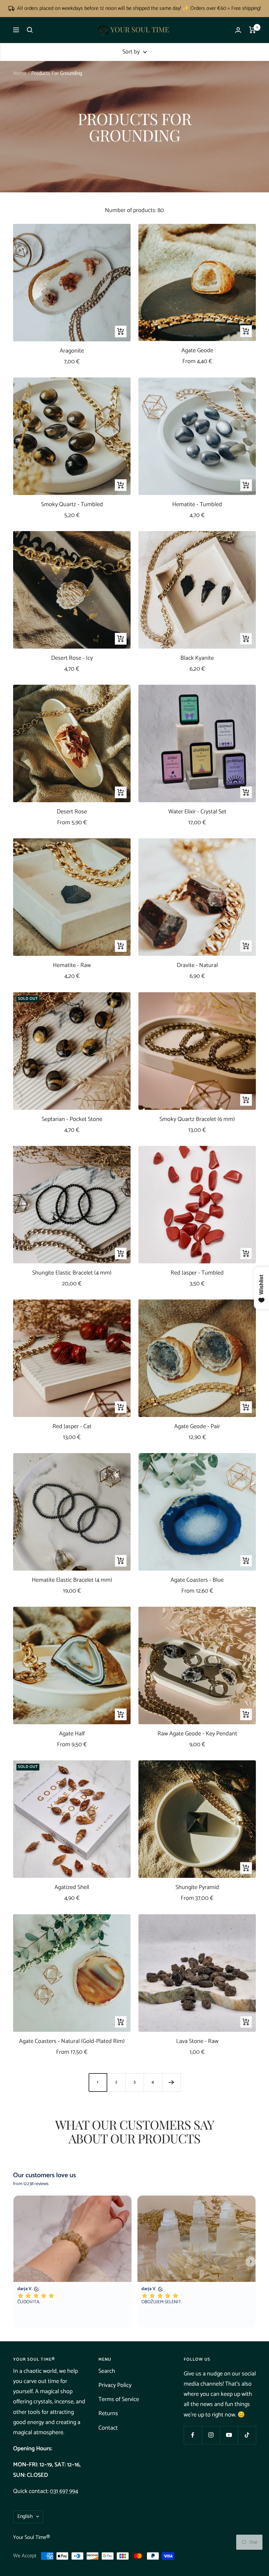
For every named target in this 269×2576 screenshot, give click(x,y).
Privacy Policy (115, 2385)
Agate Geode (197, 351)
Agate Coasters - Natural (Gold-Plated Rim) (72, 2041)
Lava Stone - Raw (197, 2041)
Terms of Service (119, 2399)
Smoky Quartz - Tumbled (72, 505)
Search (107, 2371)
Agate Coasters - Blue (197, 1580)
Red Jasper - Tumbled (197, 1273)
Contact (108, 2428)
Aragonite (72, 351)
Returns (108, 2414)
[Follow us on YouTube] (229, 2435)
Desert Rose (72, 812)
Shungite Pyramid (197, 1888)
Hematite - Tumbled (197, 505)
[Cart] (252, 30)
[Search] (30, 30)
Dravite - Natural (197, 966)
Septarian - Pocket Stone (72, 1119)
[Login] (238, 30)
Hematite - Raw (72, 966)
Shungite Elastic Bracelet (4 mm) (72, 1273)
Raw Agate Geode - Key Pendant (197, 1734)
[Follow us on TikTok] (247, 2435)
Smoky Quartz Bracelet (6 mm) (197, 1119)
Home (20, 73)
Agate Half (72, 1734)
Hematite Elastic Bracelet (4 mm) (72, 1580)
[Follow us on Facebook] (193, 2435)
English (25, 2516)
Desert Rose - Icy (72, 658)
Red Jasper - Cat (72, 1427)
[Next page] (171, 2082)
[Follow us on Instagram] (211, 2435)
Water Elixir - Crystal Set (197, 812)
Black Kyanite (197, 658)
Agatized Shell (72, 1888)
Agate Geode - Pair (197, 1427)
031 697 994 (64, 2491)
